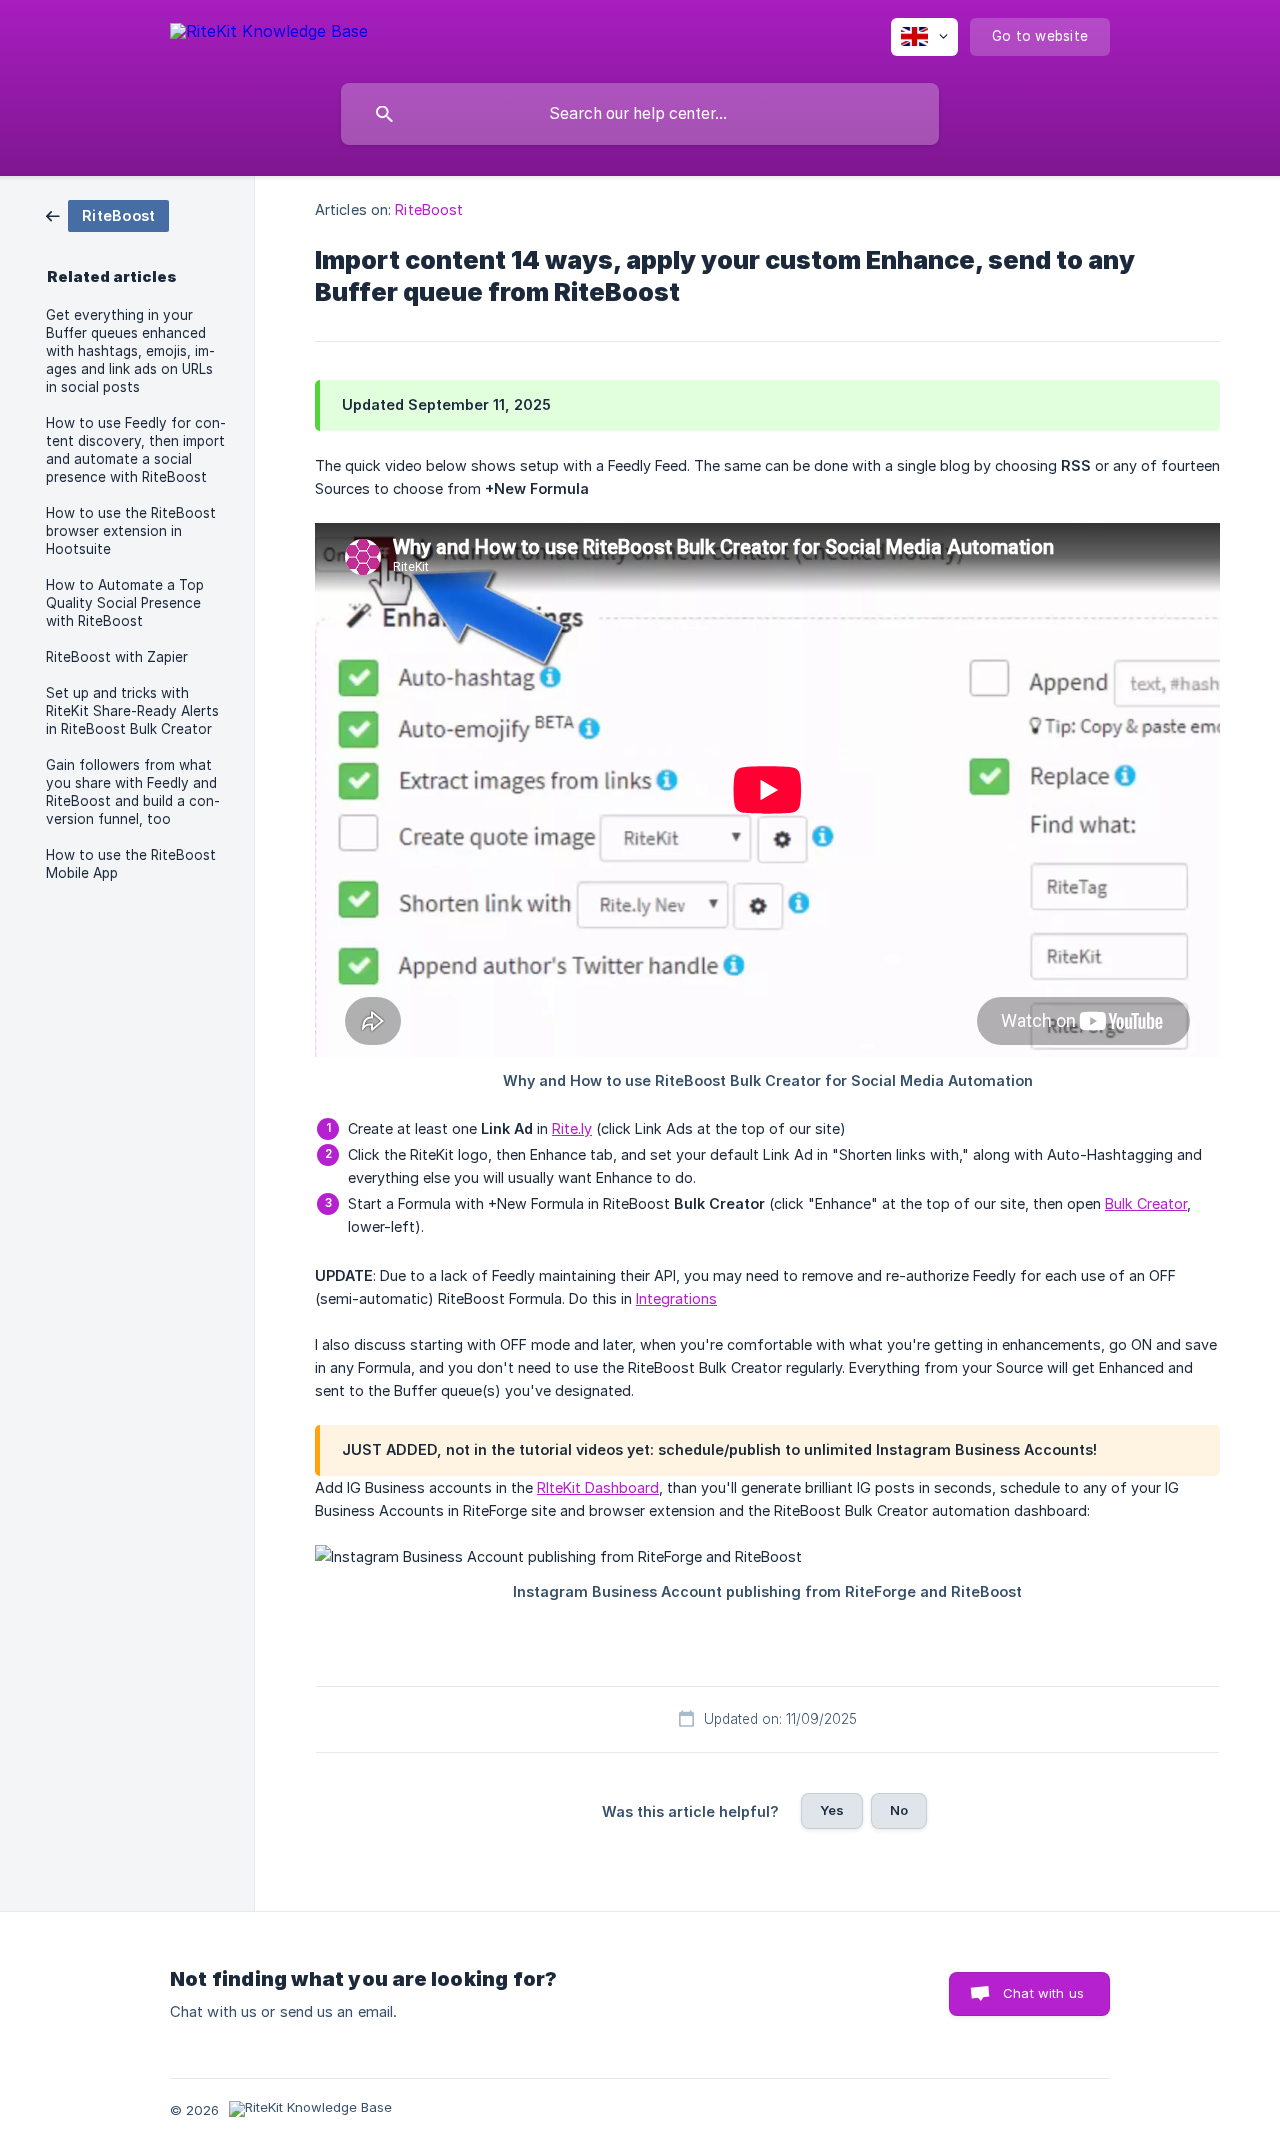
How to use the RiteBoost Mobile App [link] (131, 864)
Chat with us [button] (1043, 1993)
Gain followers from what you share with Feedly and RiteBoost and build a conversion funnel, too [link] (133, 792)
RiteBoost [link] (429, 209)
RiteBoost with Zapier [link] (117, 657)
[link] (107, 214)
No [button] (899, 1810)
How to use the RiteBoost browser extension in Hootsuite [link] (131, 531)
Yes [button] (832, 1810)
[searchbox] (640, 114)
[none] (269, 34)
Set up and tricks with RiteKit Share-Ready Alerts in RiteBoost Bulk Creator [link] (132, 711)
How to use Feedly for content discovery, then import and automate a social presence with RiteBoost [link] (136, 450)
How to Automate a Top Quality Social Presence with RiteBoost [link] (125, 603)
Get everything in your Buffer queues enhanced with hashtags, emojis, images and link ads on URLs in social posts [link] (130, 351)
